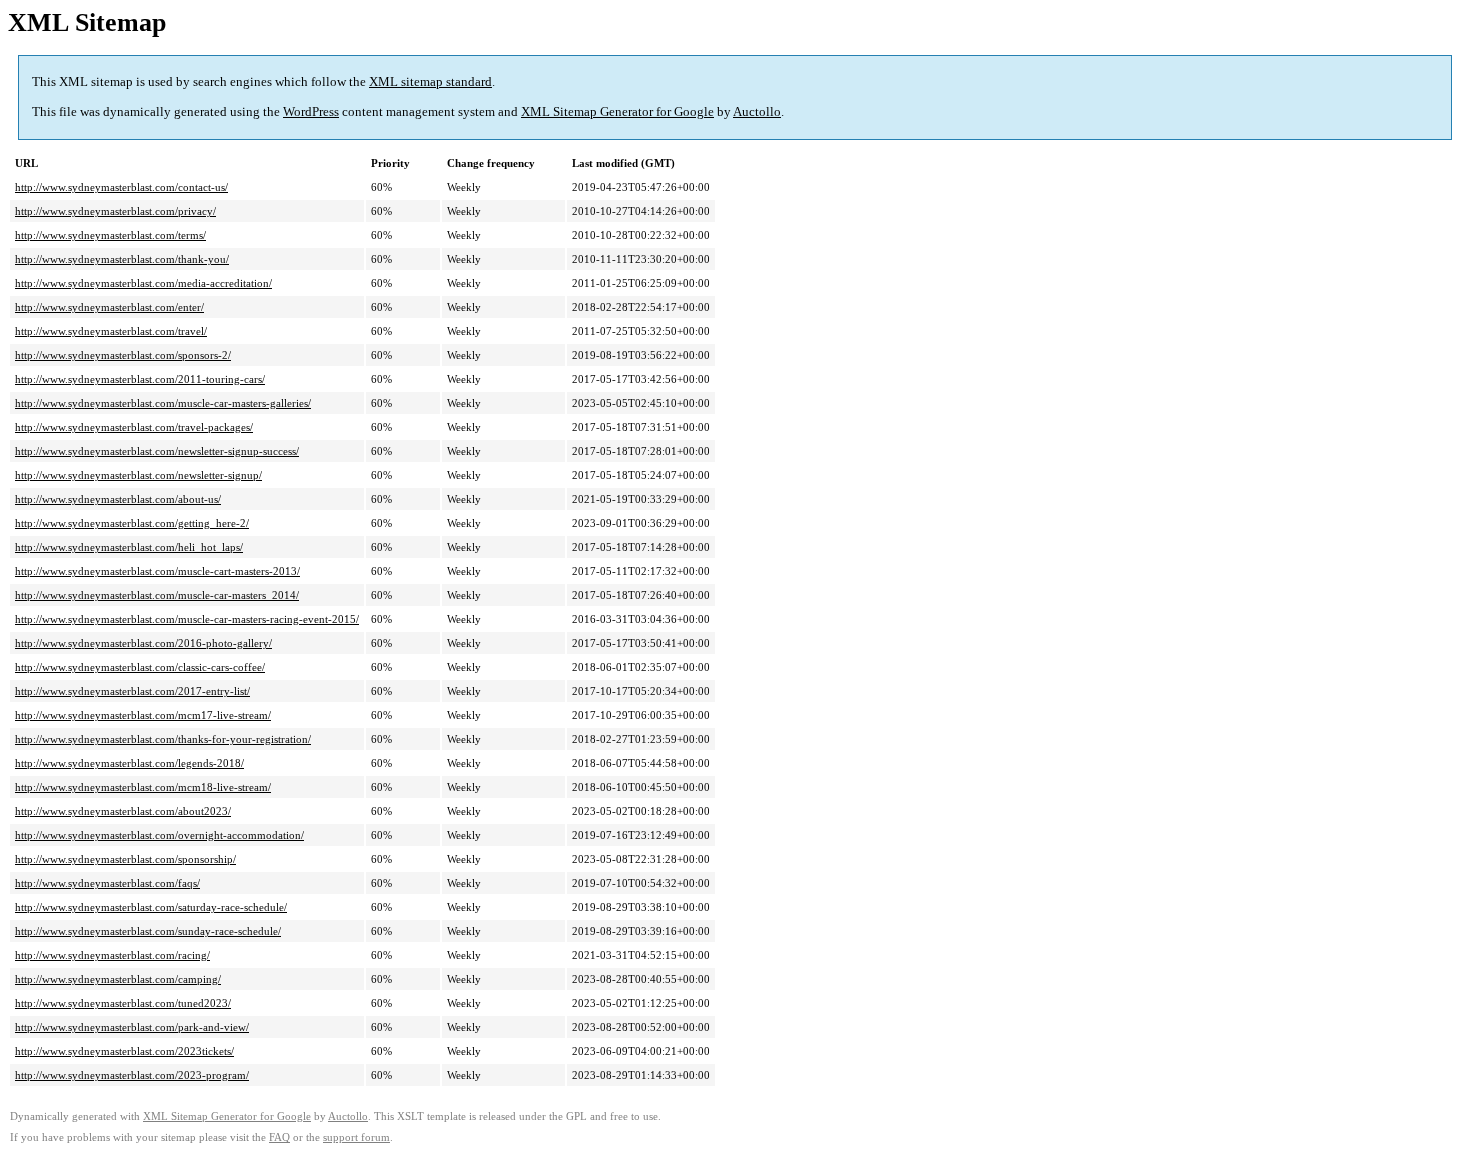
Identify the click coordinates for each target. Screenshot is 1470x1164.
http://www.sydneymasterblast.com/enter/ (109, 307)
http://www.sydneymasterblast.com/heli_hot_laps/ (129, 547)
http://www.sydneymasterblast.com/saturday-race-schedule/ (151, 907)
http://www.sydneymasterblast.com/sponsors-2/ (123, 355)
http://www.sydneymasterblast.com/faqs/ (107, 883)
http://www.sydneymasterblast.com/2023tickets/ (124, 1051)
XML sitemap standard (430, 81)
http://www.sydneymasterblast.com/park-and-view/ (132, 1027)
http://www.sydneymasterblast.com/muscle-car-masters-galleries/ (163, 403)
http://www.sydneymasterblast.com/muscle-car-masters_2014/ (157, 595)
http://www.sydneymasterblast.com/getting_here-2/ (132, 523)
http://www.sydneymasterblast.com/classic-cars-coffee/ (140, 667)
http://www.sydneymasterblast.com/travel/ (111, 331)
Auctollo (757, 111)
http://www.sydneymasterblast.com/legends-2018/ (129, 763)
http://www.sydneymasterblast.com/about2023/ (123, 811)
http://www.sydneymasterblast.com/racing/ (112, 955)
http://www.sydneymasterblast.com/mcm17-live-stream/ (143, 715)
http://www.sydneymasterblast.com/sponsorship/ (125, 859)
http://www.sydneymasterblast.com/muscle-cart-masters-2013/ (157, 571)
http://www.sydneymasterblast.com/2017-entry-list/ (132, 691)
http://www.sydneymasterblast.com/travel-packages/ (134, 427)
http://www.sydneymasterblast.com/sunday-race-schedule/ (148, 931)
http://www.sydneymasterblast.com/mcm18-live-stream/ (143, 787)
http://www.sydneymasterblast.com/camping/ (118, 979)
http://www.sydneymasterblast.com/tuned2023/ (123, 1003)
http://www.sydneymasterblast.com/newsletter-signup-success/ (157, 451)
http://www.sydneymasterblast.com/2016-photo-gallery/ (143, 643)
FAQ (279, 1137)
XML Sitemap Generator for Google (617, 111)
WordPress (311, 111)
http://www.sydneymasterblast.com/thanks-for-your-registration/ (163, 739)
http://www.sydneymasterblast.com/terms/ (110, 235)
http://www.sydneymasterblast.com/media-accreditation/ (143, 283)
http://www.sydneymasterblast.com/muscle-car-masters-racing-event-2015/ (187, 619)
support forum (356, 1137)
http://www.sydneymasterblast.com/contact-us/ (121, 187)
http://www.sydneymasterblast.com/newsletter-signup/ (138, 475)
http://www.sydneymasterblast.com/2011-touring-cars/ (140, 379)
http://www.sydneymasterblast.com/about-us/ (118, 499)
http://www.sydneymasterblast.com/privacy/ (115, 211)
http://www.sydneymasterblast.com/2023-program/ (132, 1075)
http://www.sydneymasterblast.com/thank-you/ (122, 259)
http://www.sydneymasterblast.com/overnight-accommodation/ (159, 835)
